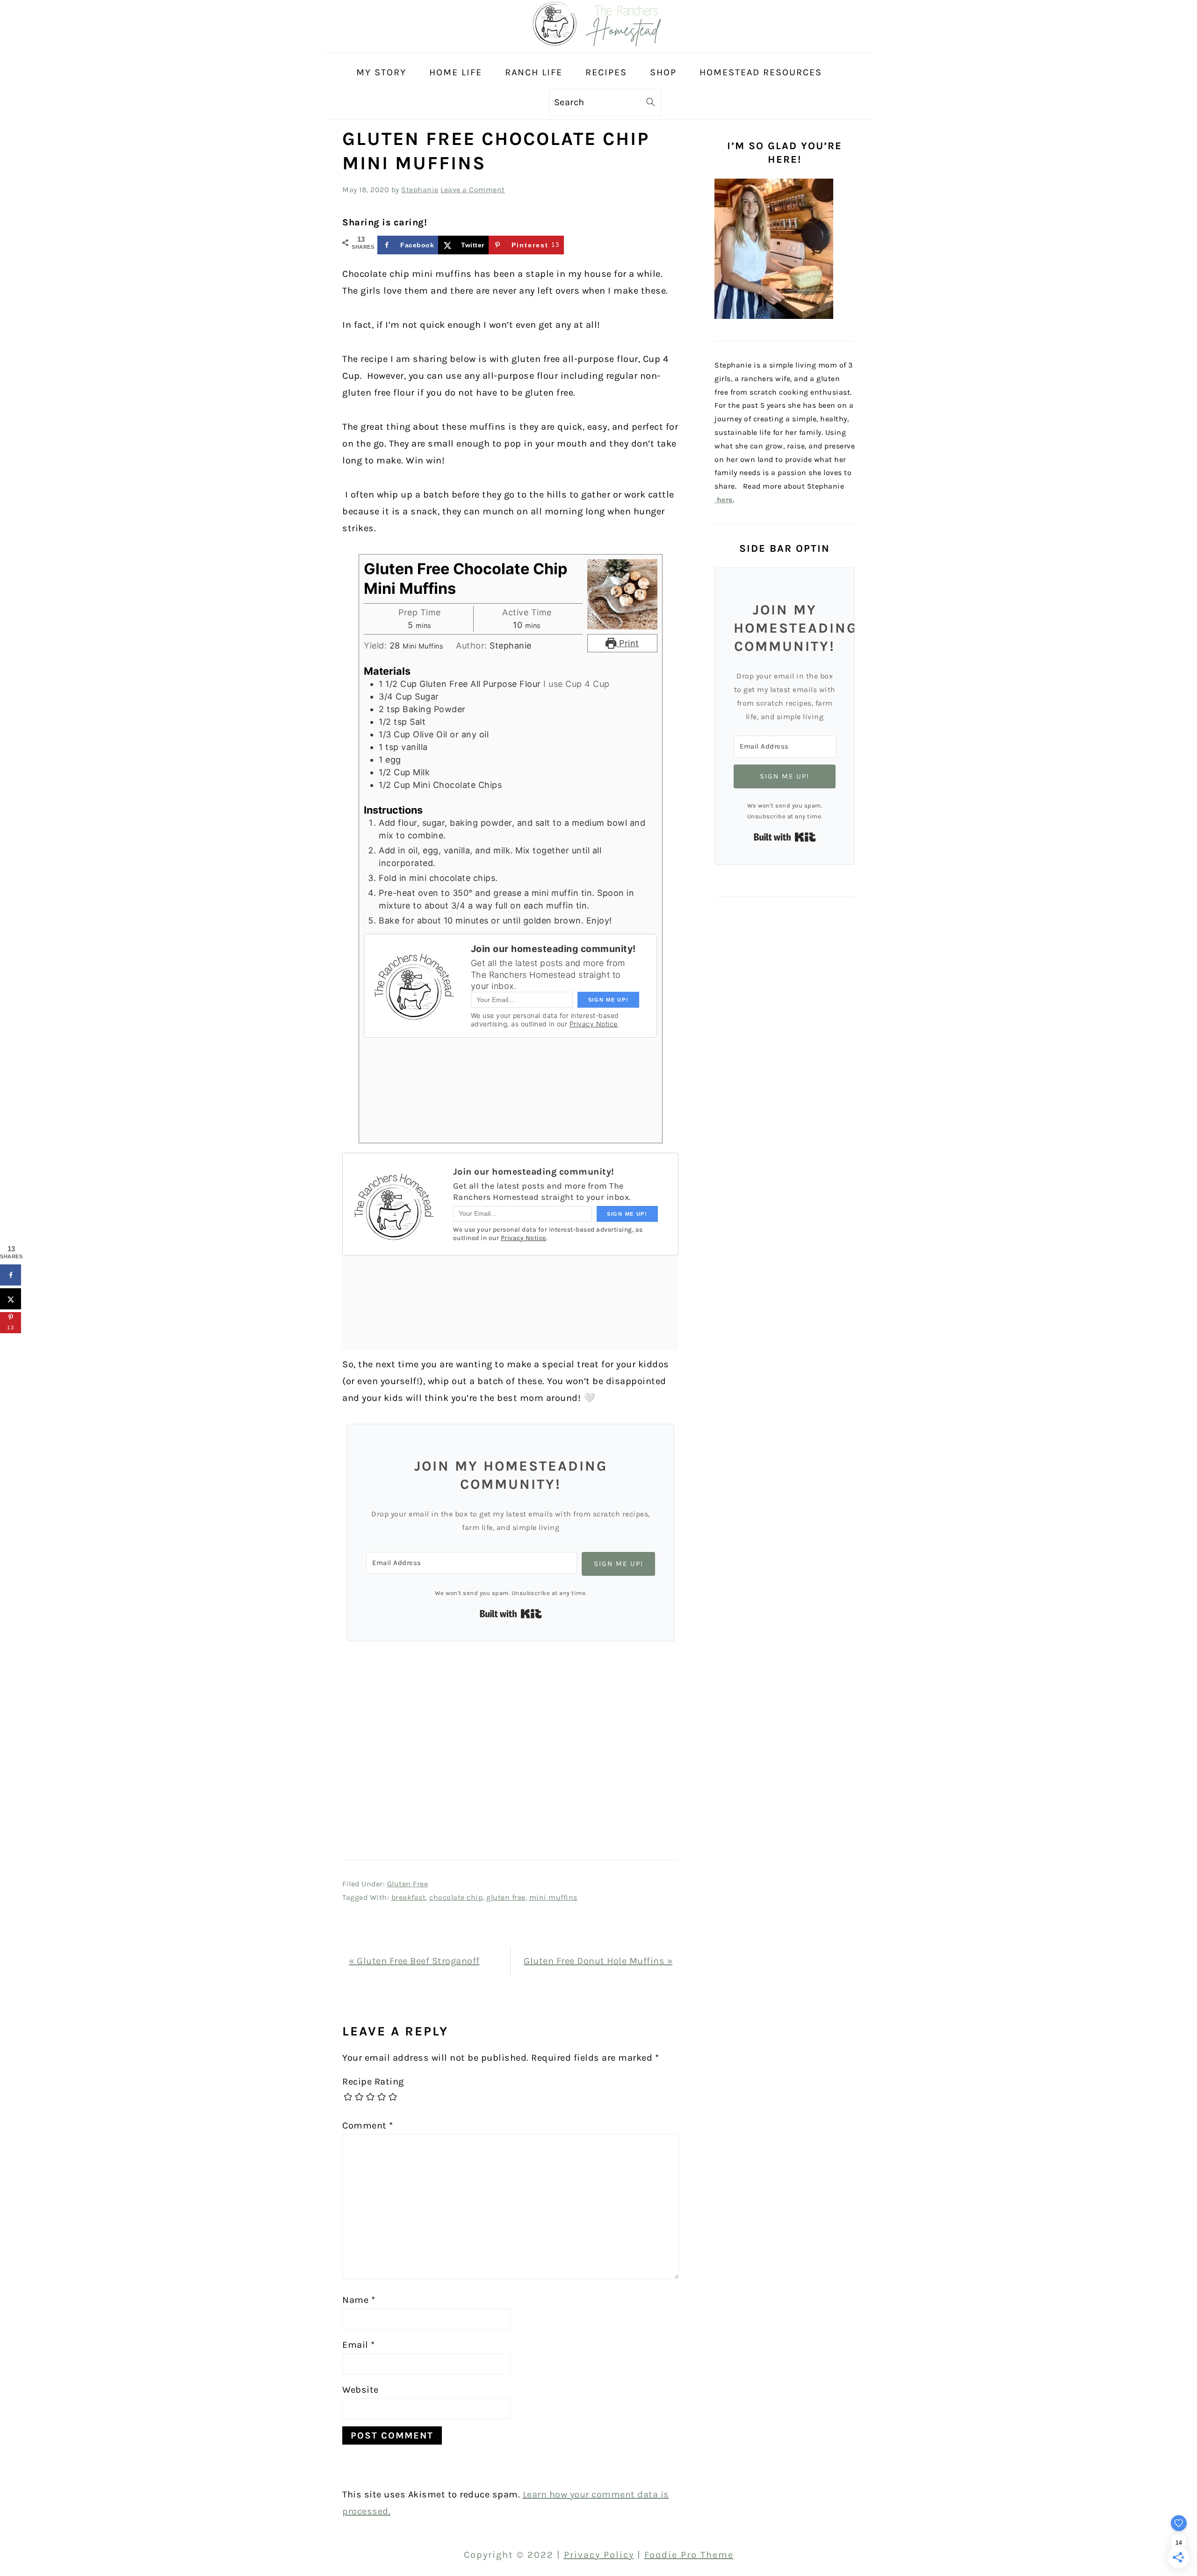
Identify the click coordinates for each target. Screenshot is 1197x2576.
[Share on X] (11, 1299)
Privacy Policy (599, 2555)
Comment (368, 2125)
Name (359, 2300)
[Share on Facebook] (11, 1275)
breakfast (409, 1897)
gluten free (506, 1897)
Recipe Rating (373, 2082)
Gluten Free (408, 1884)
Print (628, 643)
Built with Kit (511, 1614)
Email (359, 2345)
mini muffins (553, 1897)
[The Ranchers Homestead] (598, 44)
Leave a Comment (473, 190)
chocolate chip (456, 1897)
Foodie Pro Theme (689, 2555)
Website (361, 2390)
